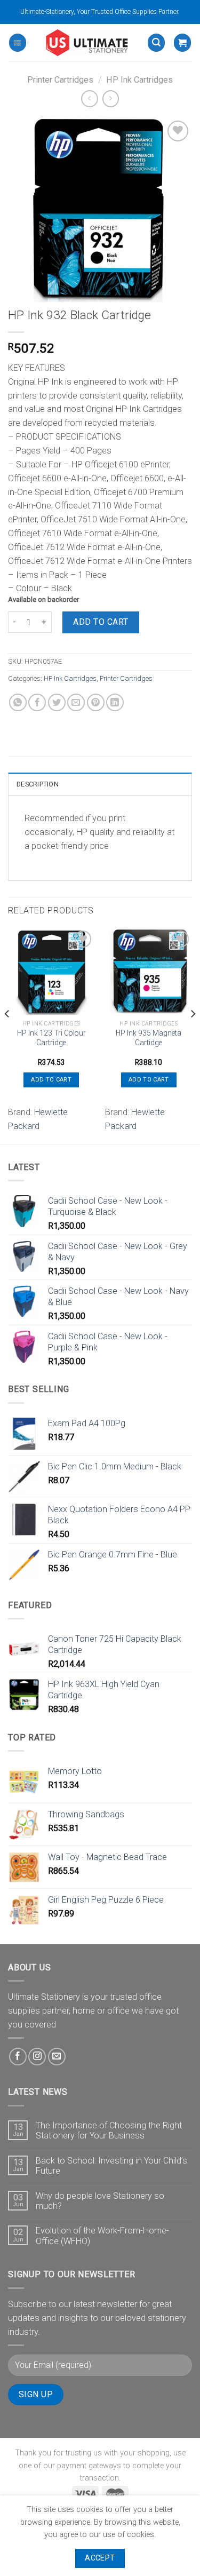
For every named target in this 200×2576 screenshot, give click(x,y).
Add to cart (101, 622)
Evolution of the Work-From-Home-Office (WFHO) (102, 2236)
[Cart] (182, 42)
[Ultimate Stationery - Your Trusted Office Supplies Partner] (87, 43)
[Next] (193, 1035)
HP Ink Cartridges (139, 80)
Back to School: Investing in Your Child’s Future (111, 2166)
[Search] (156, 42)
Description (38, 784)
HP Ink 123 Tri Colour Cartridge (51, 1038)
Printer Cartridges (60, 80)
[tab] (100, 784)
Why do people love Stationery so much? (100, 2201)
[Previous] (7, 1035)
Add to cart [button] (51, 1080)
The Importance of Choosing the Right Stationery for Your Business (109, 2130)
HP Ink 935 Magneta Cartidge (149, 1038)
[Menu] (18, 42)
